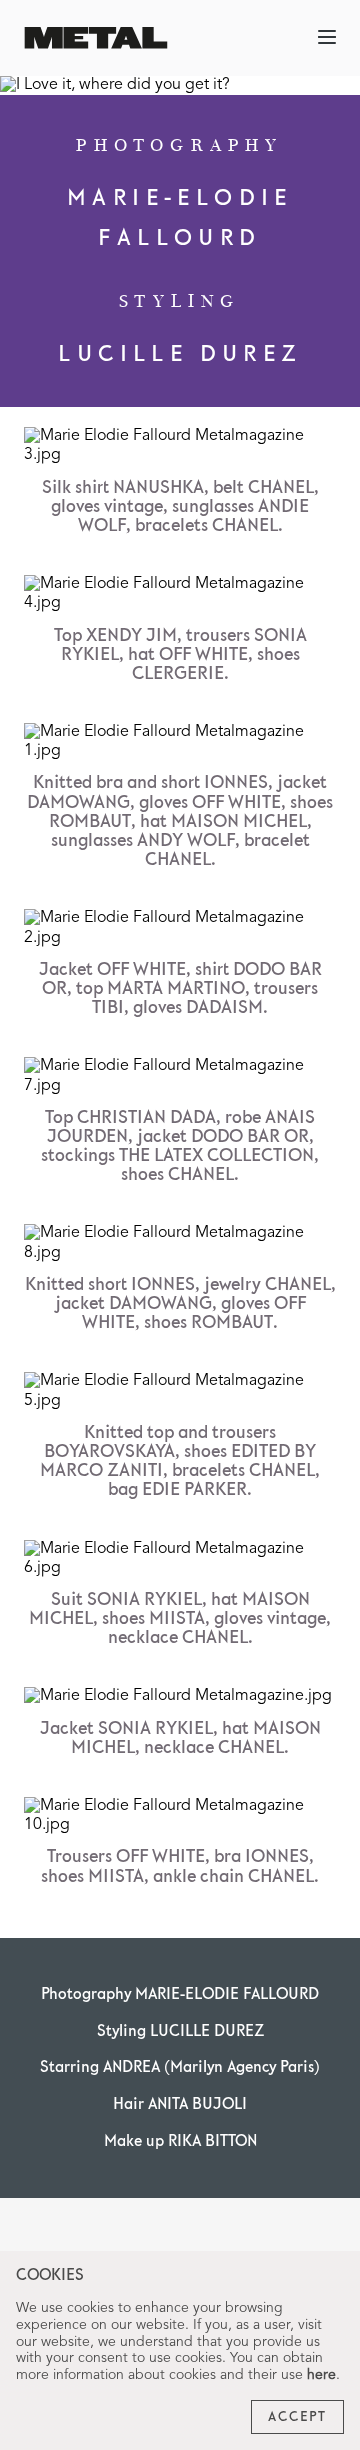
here (321, 2375)
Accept (297, 2417)
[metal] (96, 37)
